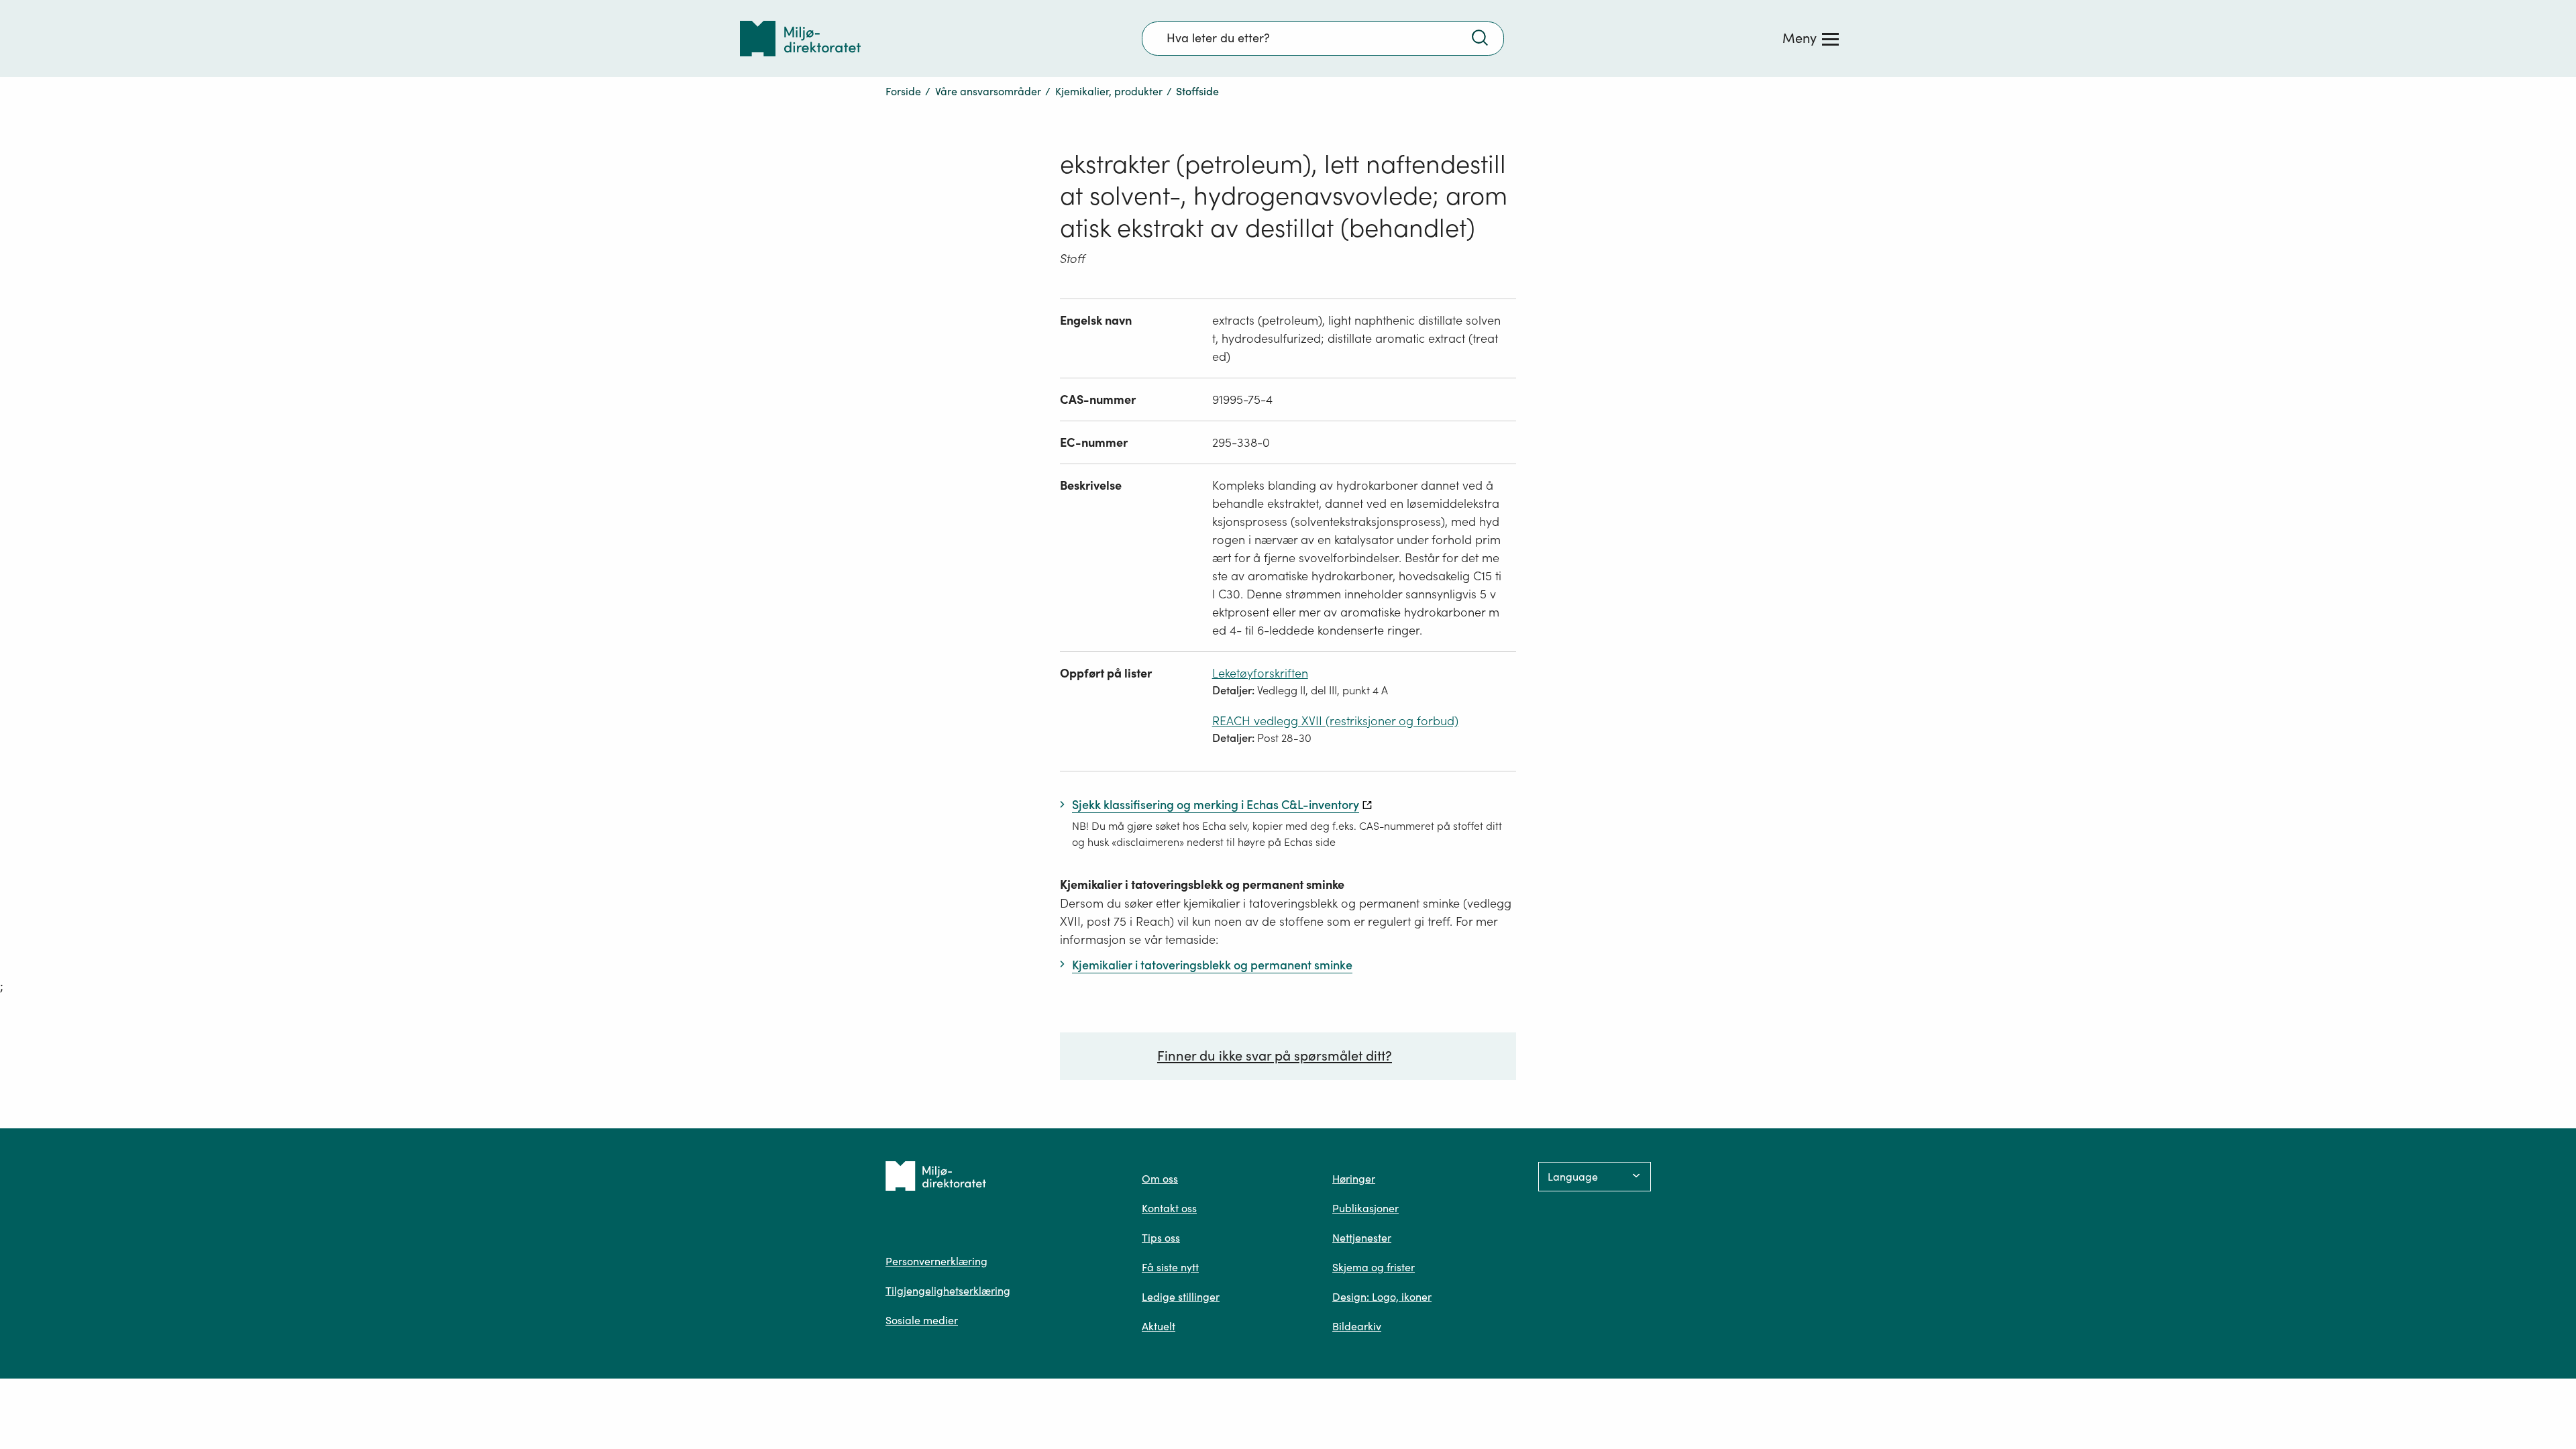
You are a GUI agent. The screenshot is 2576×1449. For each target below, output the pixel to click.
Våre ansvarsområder (988, 91)
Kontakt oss (1169, 1208)
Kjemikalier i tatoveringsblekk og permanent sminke (1202, 884)
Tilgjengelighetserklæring (948, 1291)
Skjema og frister (1374, 1267)
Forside (903, 91)
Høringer (1354, 1179)
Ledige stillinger (1181, 1297)
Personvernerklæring (936, 1261)
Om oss (1160, 1179)
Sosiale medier (922, 1320)
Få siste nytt (1170, 1267)
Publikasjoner (1365, 1208)
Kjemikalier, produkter (1109, 91)
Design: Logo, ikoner (1382, 1297)
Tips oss (1161, 1238)
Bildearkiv (1357, 1326)
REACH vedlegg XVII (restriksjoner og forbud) (1335, 721)
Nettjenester (1362, 1238)
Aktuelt (1159, 1326)
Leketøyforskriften (1260, 673)
